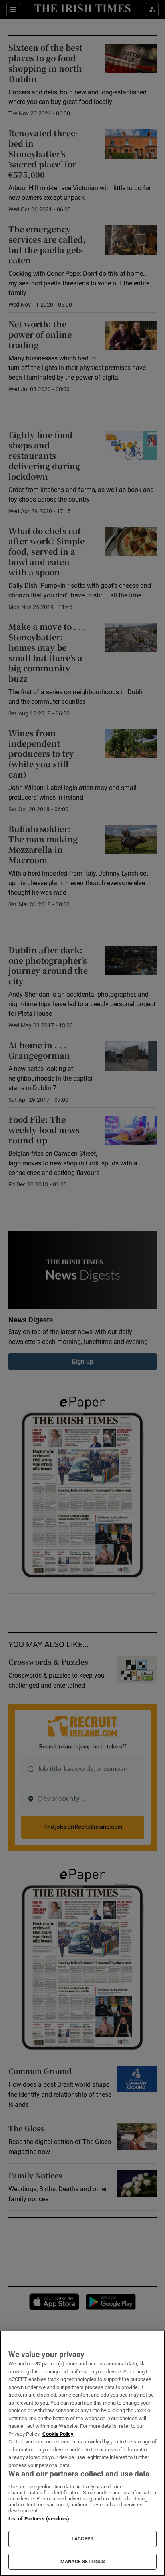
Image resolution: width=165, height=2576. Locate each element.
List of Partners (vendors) (39, 2519)
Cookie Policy (58, 2434)
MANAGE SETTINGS (82, 2562)
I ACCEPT (82, 2539)
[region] (82, 2453)
